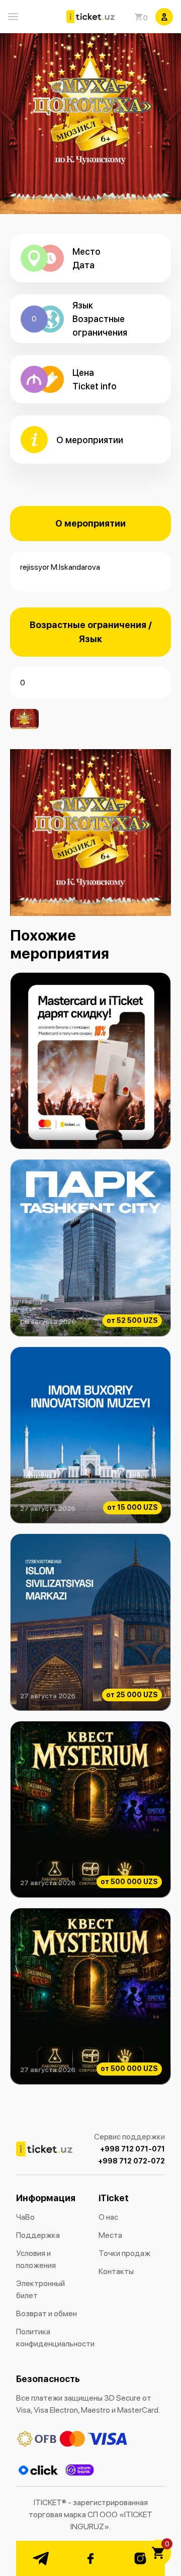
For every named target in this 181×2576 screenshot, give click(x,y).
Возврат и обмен (47, 2313)
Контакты (116, 2271)
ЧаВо (25, 2217)
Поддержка (38, 2235)
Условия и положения (36, 2259)
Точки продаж (124, 2253)
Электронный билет (40, 2289)
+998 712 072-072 (131, 2161)
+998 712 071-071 (132, 2149)
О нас (108, 2217)
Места (110, 2235)
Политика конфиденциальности (49, 2338)
